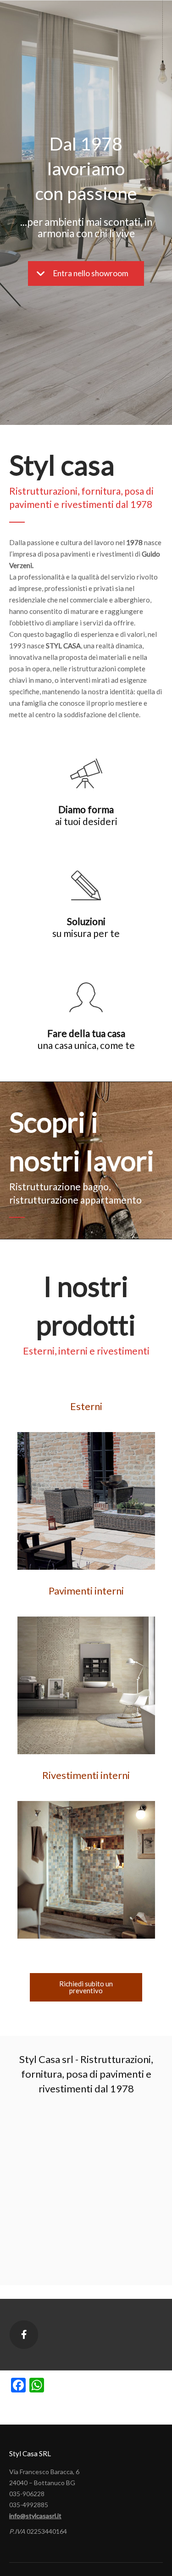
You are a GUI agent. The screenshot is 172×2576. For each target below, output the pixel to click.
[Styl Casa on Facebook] (24, 2335)
